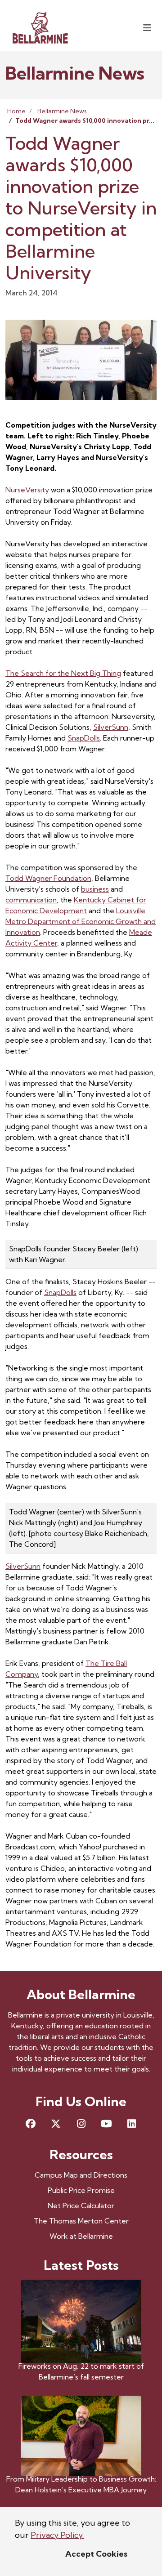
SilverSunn (111, 727)
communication (31, 900)
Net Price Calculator (81, 2205)
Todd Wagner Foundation (48, 878)
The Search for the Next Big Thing (63, 673)
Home (16, 111)
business (95, 889)
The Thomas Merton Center (81, 2221)
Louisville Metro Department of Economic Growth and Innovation (81, 921)
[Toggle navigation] (147, 28)
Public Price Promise (81, 2190)
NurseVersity (27, 490)
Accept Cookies (96, 2554)
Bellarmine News (62, 111)
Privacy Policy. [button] (57, 2535)
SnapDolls (84, 738)
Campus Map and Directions (81, 2175)
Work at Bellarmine (81, 2236)
